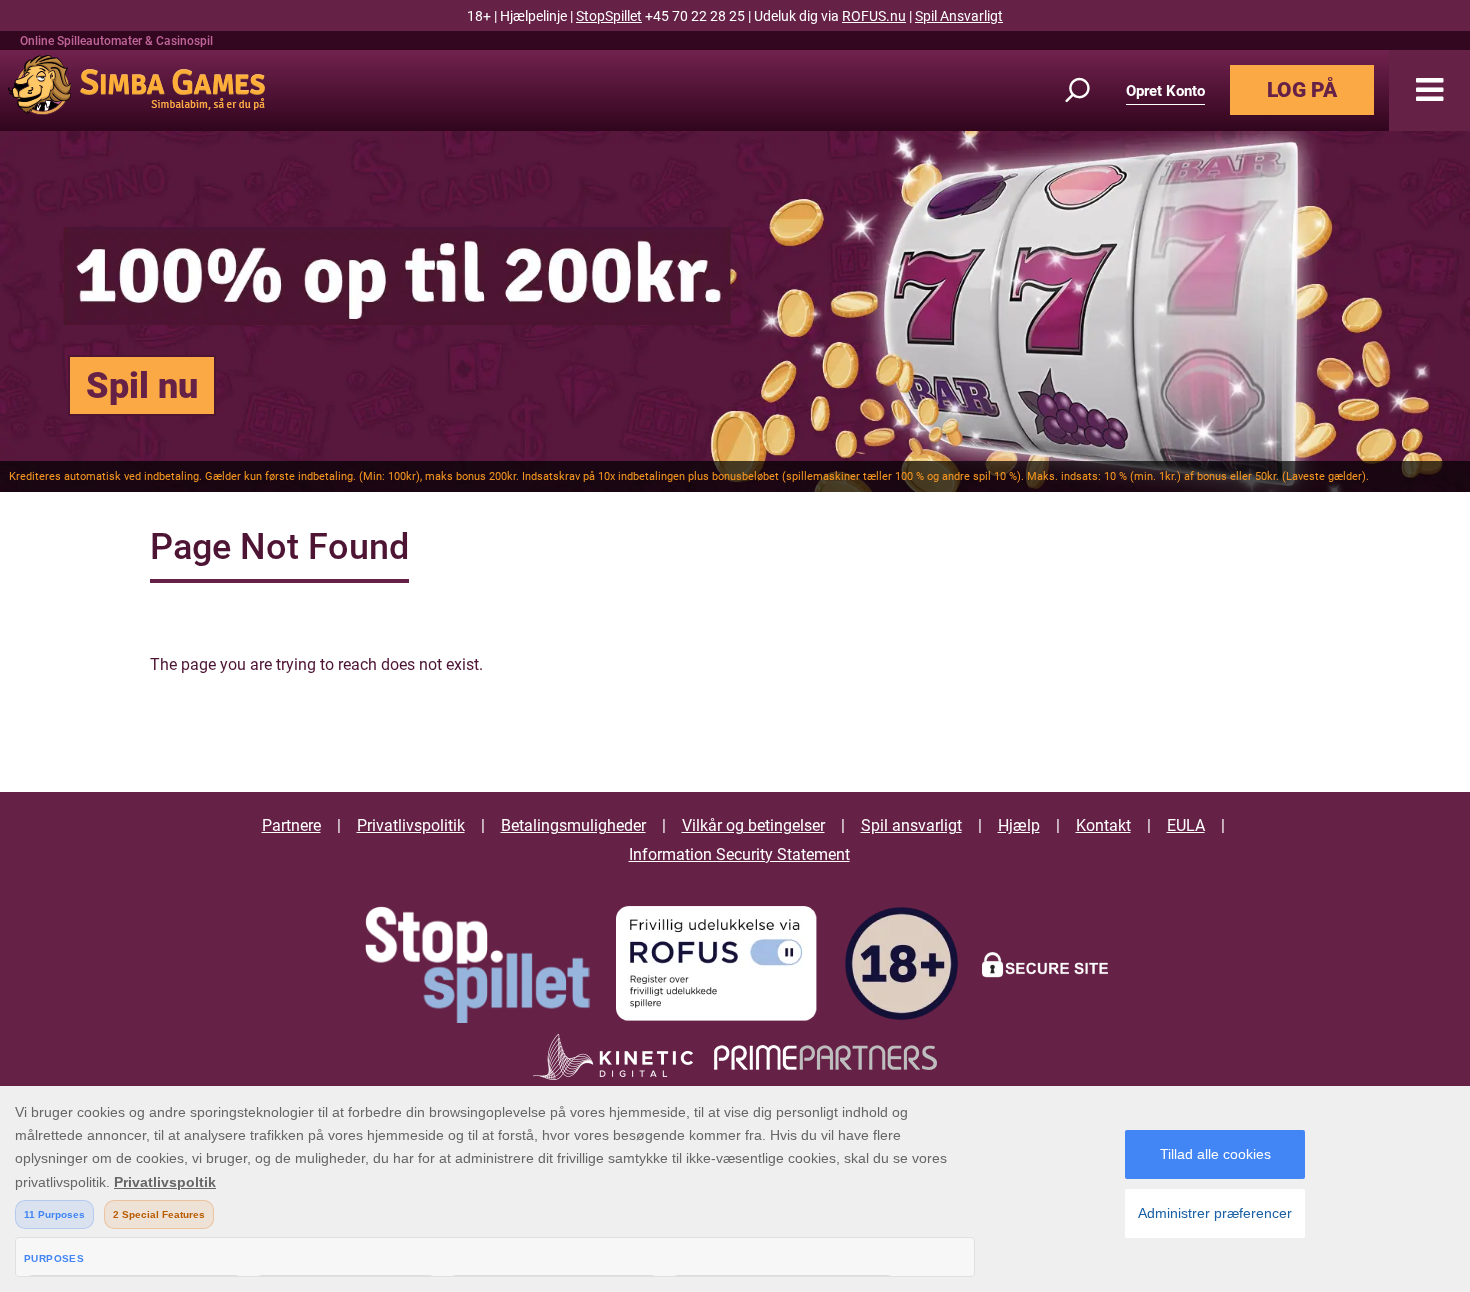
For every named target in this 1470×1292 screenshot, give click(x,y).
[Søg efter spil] (1089, 90)
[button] (1429, 90)
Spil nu (142, 386)
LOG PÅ (1302, 90)
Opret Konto (1165, 91)
